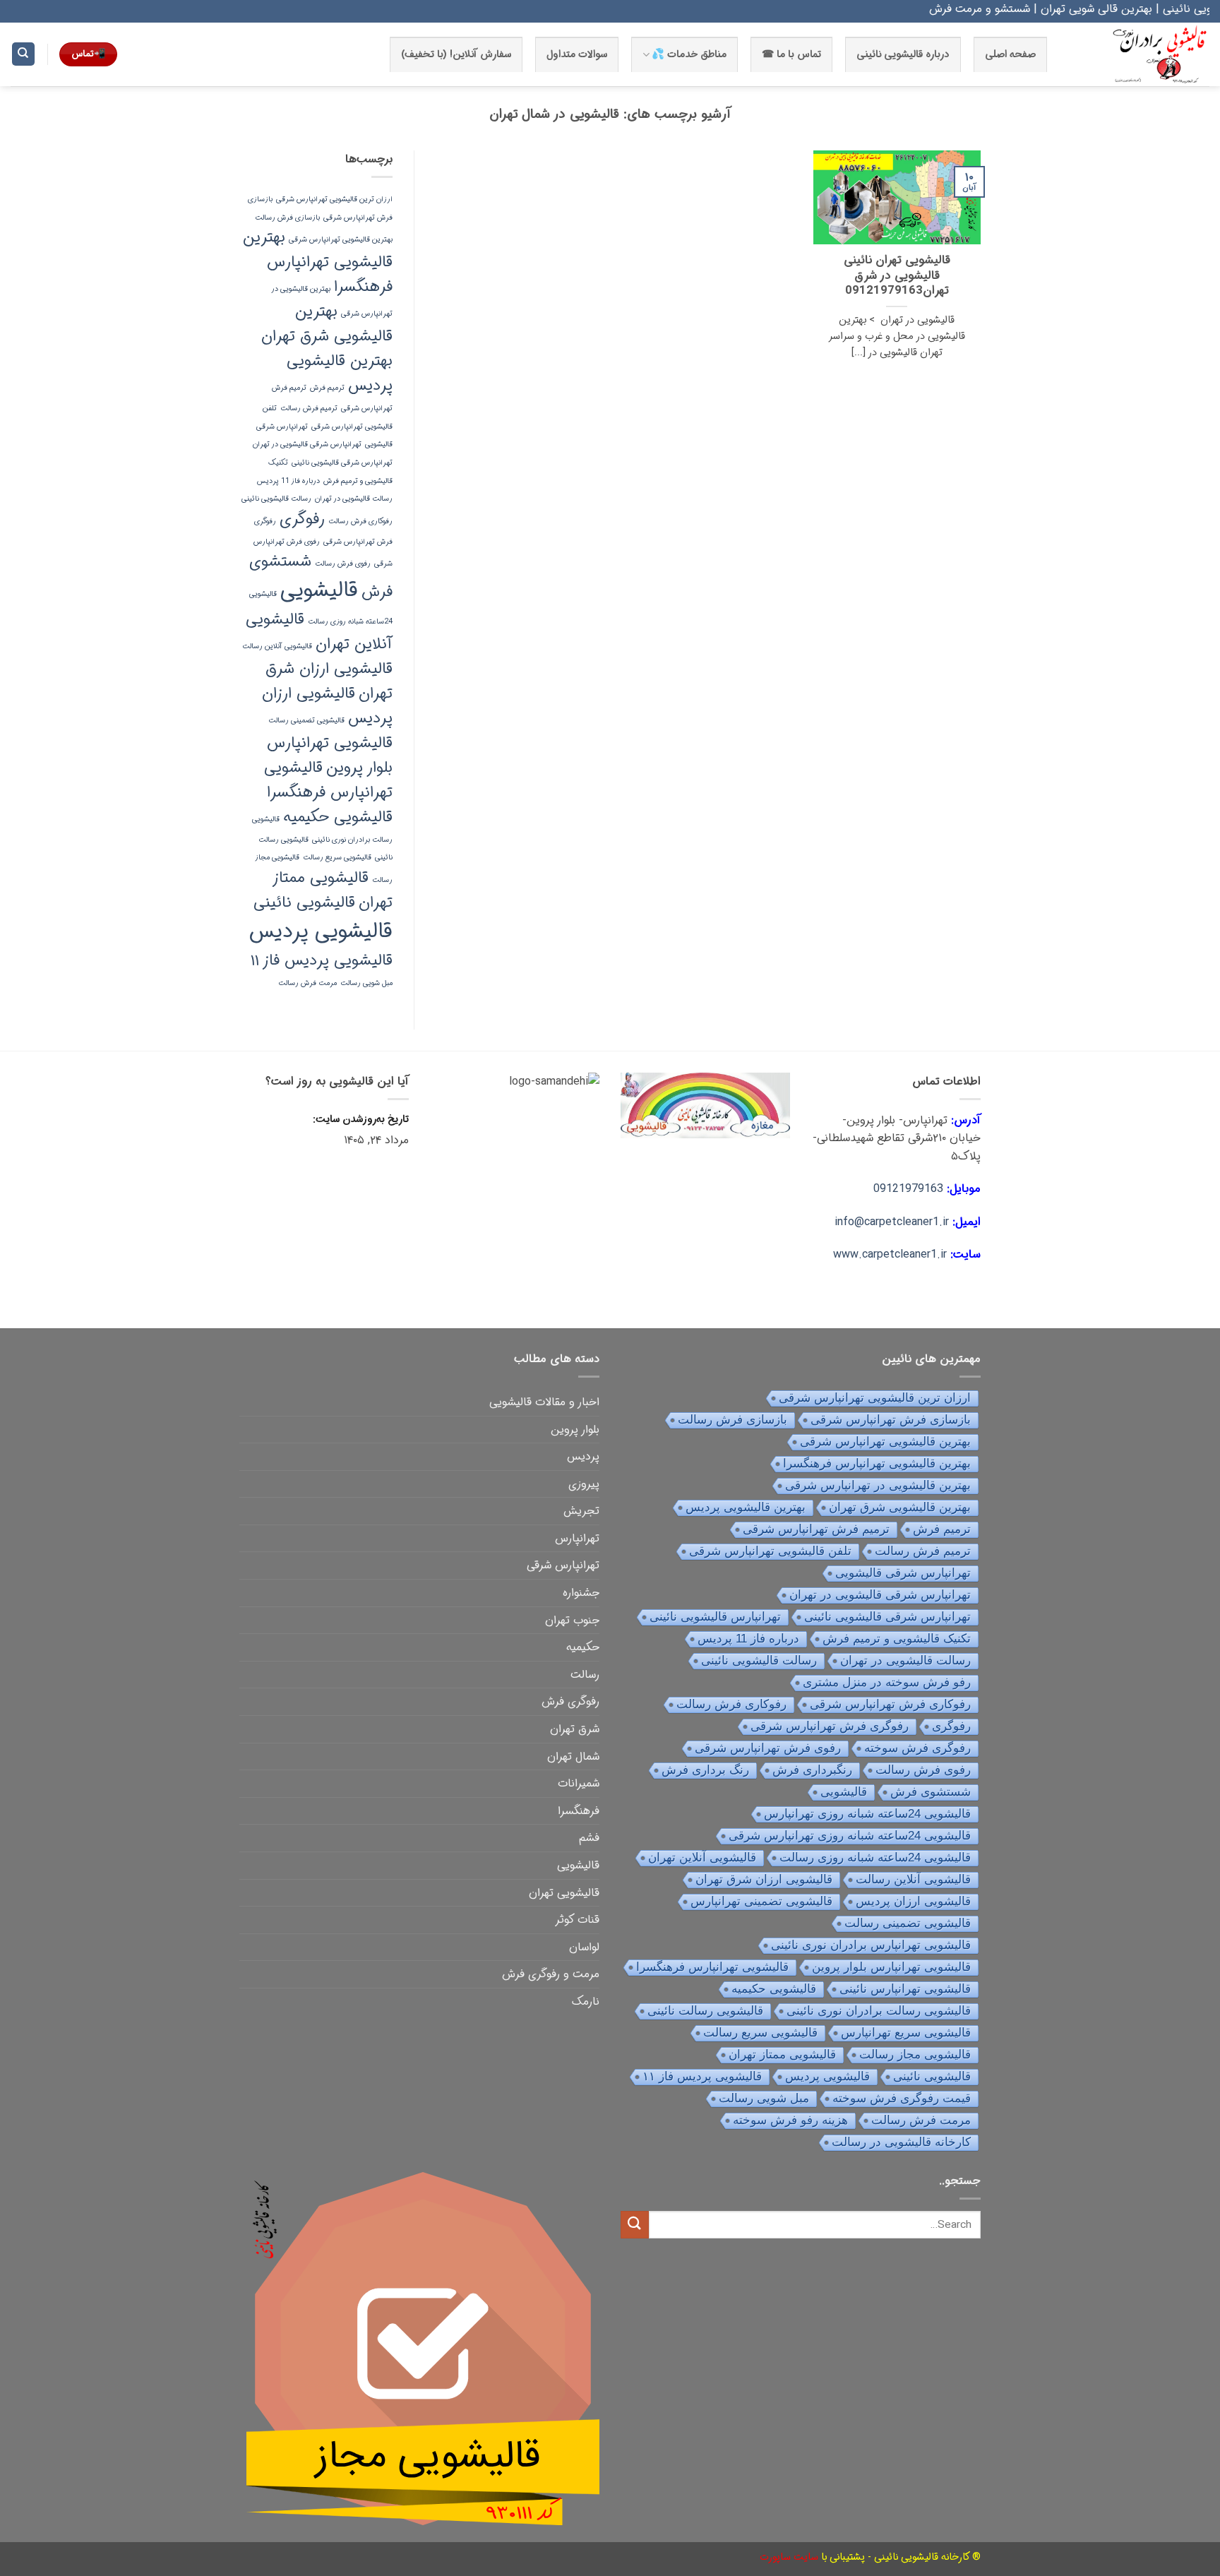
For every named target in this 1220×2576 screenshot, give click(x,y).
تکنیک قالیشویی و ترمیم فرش (897, 1639)
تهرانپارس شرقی (563, 1565)
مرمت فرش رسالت (307, 983)
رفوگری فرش (570, 1701)
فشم (589, 1838)
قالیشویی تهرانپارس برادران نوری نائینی (871, 1945)
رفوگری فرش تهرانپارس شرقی (830, 1726)
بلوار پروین (575, 1430)
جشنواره (581, 1593)
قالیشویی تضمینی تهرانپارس (761, 1901)
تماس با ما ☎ (791, 55)
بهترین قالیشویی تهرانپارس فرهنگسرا (318, 262)
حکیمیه (583, 1647)
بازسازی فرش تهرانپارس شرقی (891, 1420)
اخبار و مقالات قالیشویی (544, 1402)
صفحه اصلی (1010, 55)
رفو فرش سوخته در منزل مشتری (887, 1682)
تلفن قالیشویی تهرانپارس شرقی (770, 1551)
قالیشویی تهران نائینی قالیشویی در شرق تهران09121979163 (897, 276)
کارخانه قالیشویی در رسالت (901, 2142)
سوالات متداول (577, 55)
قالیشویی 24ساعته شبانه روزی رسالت (875, 1858)
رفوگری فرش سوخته (917, 1748)
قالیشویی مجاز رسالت (915, 2055)
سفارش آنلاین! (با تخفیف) (456, 55)
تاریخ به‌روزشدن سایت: (359, 1120)
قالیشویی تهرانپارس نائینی (905, 1989)
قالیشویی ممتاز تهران (782, 2055)
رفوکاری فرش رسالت (360, 521)
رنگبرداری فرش (812, 1770)
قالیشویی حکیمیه (338, 817)
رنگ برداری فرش (705, 1770)
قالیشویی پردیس (321, 931)
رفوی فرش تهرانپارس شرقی (768, 1748)
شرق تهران (575, 1729)
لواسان (584, 1947)
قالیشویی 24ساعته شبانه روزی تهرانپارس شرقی (850, 1836)
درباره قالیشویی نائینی (903, 55)
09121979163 (908, 1189)
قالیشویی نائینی (304, 902)
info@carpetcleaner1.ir (892, 1222)
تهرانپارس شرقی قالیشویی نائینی (342, 463)
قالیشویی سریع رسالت (337, 858)
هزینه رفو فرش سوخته (790, 2120)
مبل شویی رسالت (366, 983)
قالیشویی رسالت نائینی (705, 2011)
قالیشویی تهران (564, 1893)
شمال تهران (573, 1757)
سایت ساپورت (789, 2557)
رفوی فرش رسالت (343, 564)
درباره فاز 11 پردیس (288, 481)
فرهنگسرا (579, 1811)
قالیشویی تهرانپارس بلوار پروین (330, 755)
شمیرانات (579, 1783)
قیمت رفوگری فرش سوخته (902, 2098)
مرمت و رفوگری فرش (551, 1974)
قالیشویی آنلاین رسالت (277, 646)
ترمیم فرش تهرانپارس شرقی (816, 1529)
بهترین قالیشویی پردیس (746, 1507)
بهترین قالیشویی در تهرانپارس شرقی (878, 1485)
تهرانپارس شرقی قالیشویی (903, 1573)
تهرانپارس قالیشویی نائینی (715, 1617)
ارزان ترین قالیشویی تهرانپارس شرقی (334, 199)
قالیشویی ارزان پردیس (913, 1901)
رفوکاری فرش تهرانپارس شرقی (890, 1704)
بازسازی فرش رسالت (287, 218)
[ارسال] (635, 2225)
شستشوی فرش (931, 1792)
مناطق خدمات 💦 (689, 55)
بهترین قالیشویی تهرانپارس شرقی (341, 240)
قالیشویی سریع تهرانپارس (906, 2033)
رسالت (585, 1675)
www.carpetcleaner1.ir (890, 1254)
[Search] (23, 54)
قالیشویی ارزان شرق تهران (764, 1879)
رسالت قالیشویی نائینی (276, 499)
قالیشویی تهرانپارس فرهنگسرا (328, 780)
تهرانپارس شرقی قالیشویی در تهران (307, 445)
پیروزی (584, 1484)
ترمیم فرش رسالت (309, 409)
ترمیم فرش (327, 388)
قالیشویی (319, 590)
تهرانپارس (577, 1538)
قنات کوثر (577, 1920)
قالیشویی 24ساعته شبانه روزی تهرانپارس (867, 1814)
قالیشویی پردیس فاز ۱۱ (322, 960)
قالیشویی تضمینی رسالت (306, 721)
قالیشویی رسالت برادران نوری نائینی (879, 2011)
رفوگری (302, 519)
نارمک (586, 2002)
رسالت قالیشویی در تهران (354, 499)
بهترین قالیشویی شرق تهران (327, 324)
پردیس (583, 1456)
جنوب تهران (572, 1620)
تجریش (581, 1511)
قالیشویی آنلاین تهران (319, 632)
